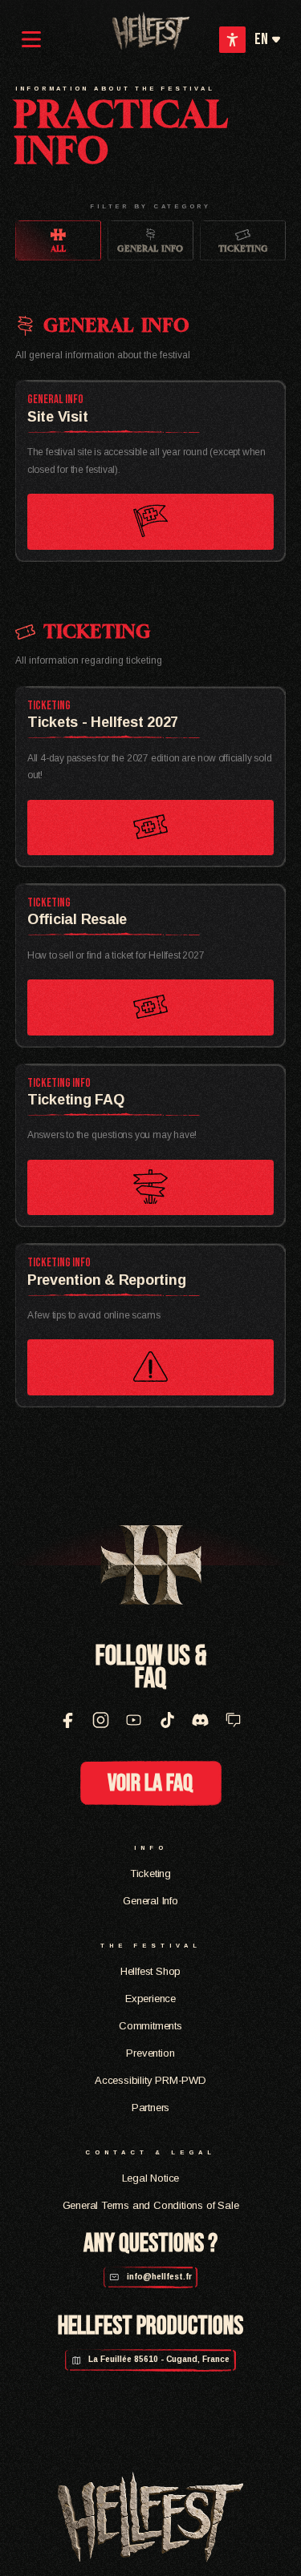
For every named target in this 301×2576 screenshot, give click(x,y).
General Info (150, 248)
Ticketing (243, 248)
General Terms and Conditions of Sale (151, 2205)
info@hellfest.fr (158, 2277)
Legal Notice (151, 2178)
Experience (150, 1999)
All (58, 248)
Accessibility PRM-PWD (150, 2080)
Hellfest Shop (150, 1971)
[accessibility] (232, 40)
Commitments (150, 2026)
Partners (150, 2108)
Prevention (150, 2053)
